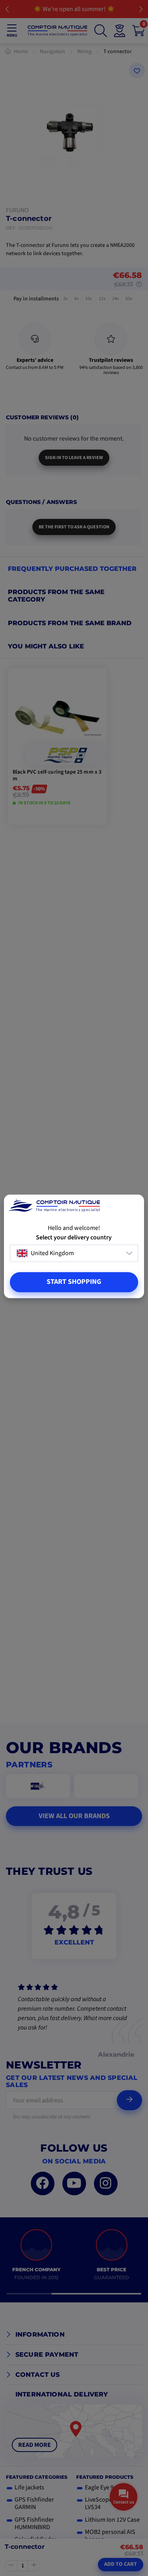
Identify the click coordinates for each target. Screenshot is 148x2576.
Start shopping (74, 1282)
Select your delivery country (74, 1238)
